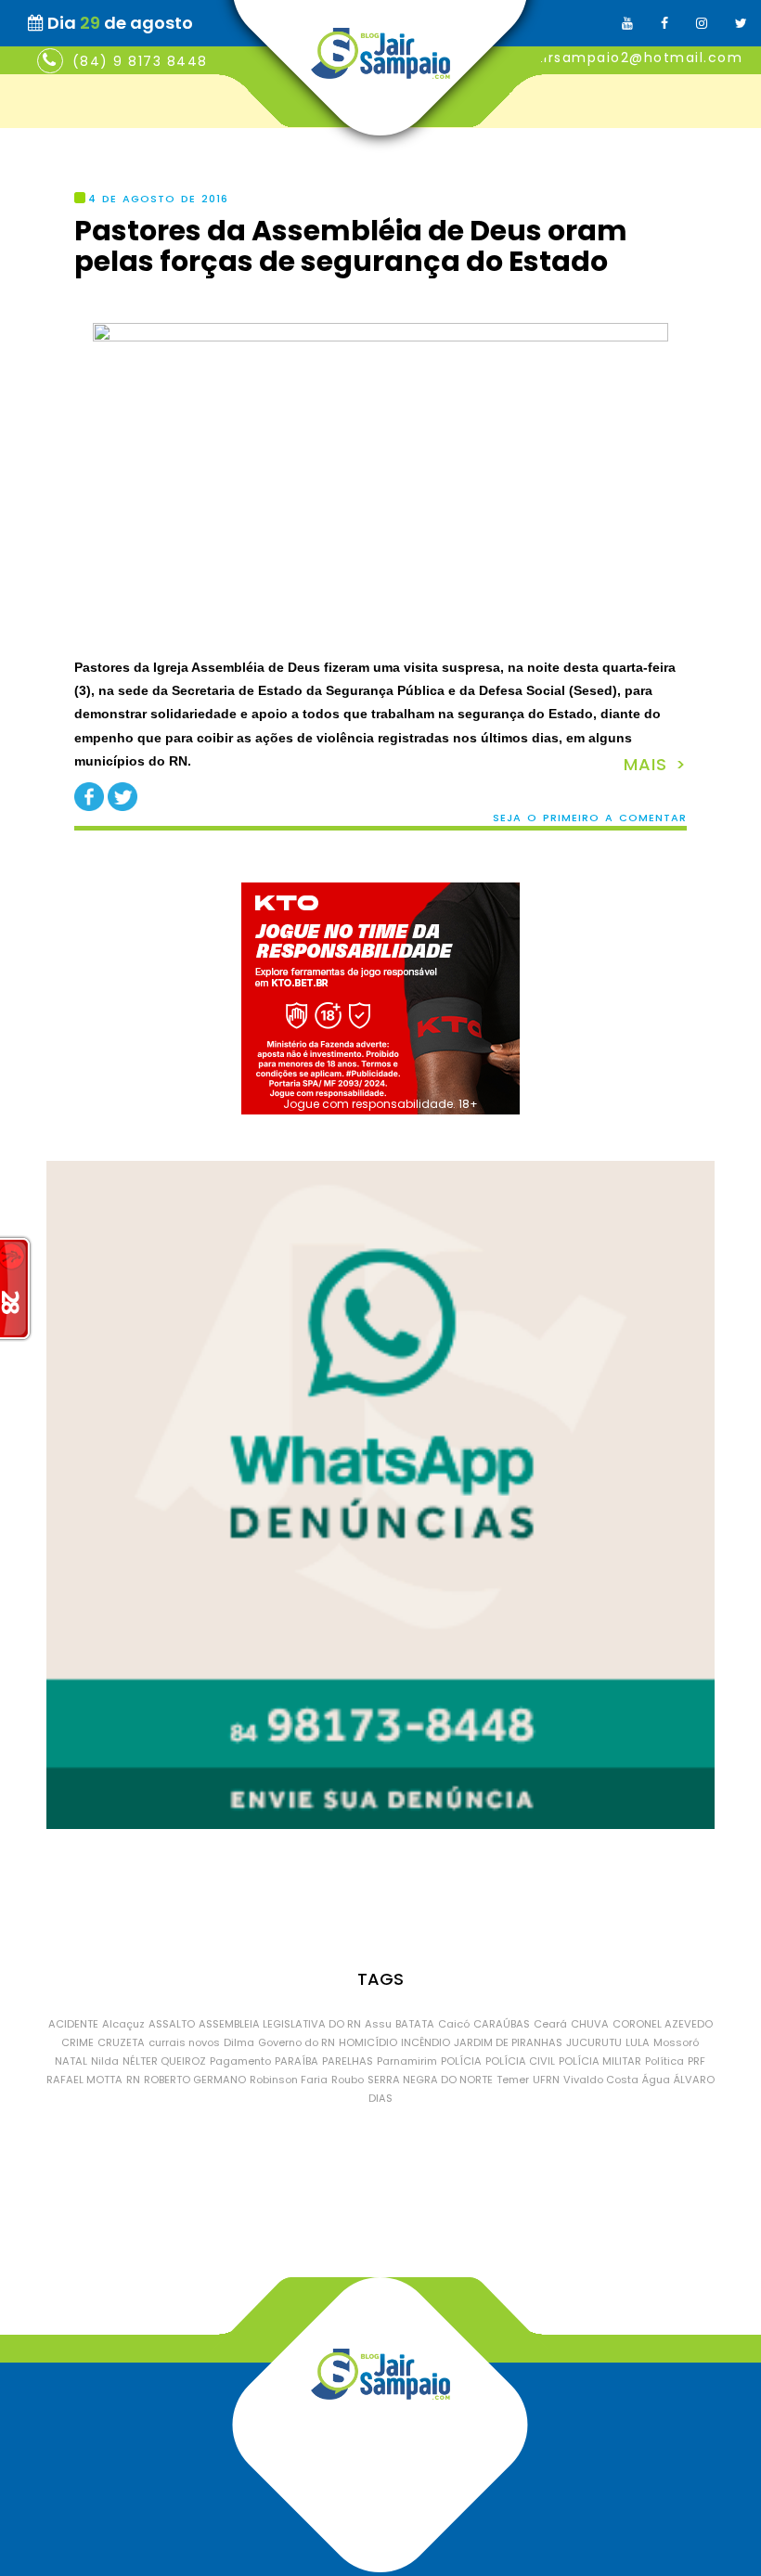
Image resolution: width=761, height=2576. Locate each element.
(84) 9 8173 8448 (140, 61)
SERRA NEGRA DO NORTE (430, 2080)
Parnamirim (407, 2061)
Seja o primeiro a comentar (590, 818)
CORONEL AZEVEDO (663, 2024)
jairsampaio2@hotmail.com (636, 58)
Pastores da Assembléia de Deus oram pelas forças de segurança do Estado (351, 246)
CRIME (77, 2042)
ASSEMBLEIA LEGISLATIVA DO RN (280, 2024)
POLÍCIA (461, 2061)
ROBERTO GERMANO (195, 2080)
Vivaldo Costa (601, 2080)
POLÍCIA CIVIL (520, 2061)
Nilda (105, 2061)
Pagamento (240, 2061)
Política (664, 2061)
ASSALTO (172, 2024)
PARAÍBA (297, 2061)
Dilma (239, 2042)
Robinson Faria (289, 2080)
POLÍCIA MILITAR (600, 2061)
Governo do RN (297, 2042)
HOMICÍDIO (368, 2042)
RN (133, 2080)
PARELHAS (348, 2061)
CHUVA (590, 2024)
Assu (378, 2024)
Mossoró (676, 2042)
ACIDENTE (73, 2024)
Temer (513, 2080)
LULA (638, 2042)
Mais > (655, 764)
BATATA (415, 2024)
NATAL (71, 2061)
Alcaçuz (123, 2024)
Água (656, 2080)
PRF (697, 2061)
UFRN (546, 2080)
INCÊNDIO (426, 2042)
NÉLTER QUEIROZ (164, 2061)
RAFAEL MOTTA (84, 2080)
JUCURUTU (594, 2042)
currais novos (184, 2042)
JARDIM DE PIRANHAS (508, 2042)
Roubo (348, 2080)
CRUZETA (121, 2042)
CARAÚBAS (502, 2024)
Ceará (550, 2024)
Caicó (454, 2024)
